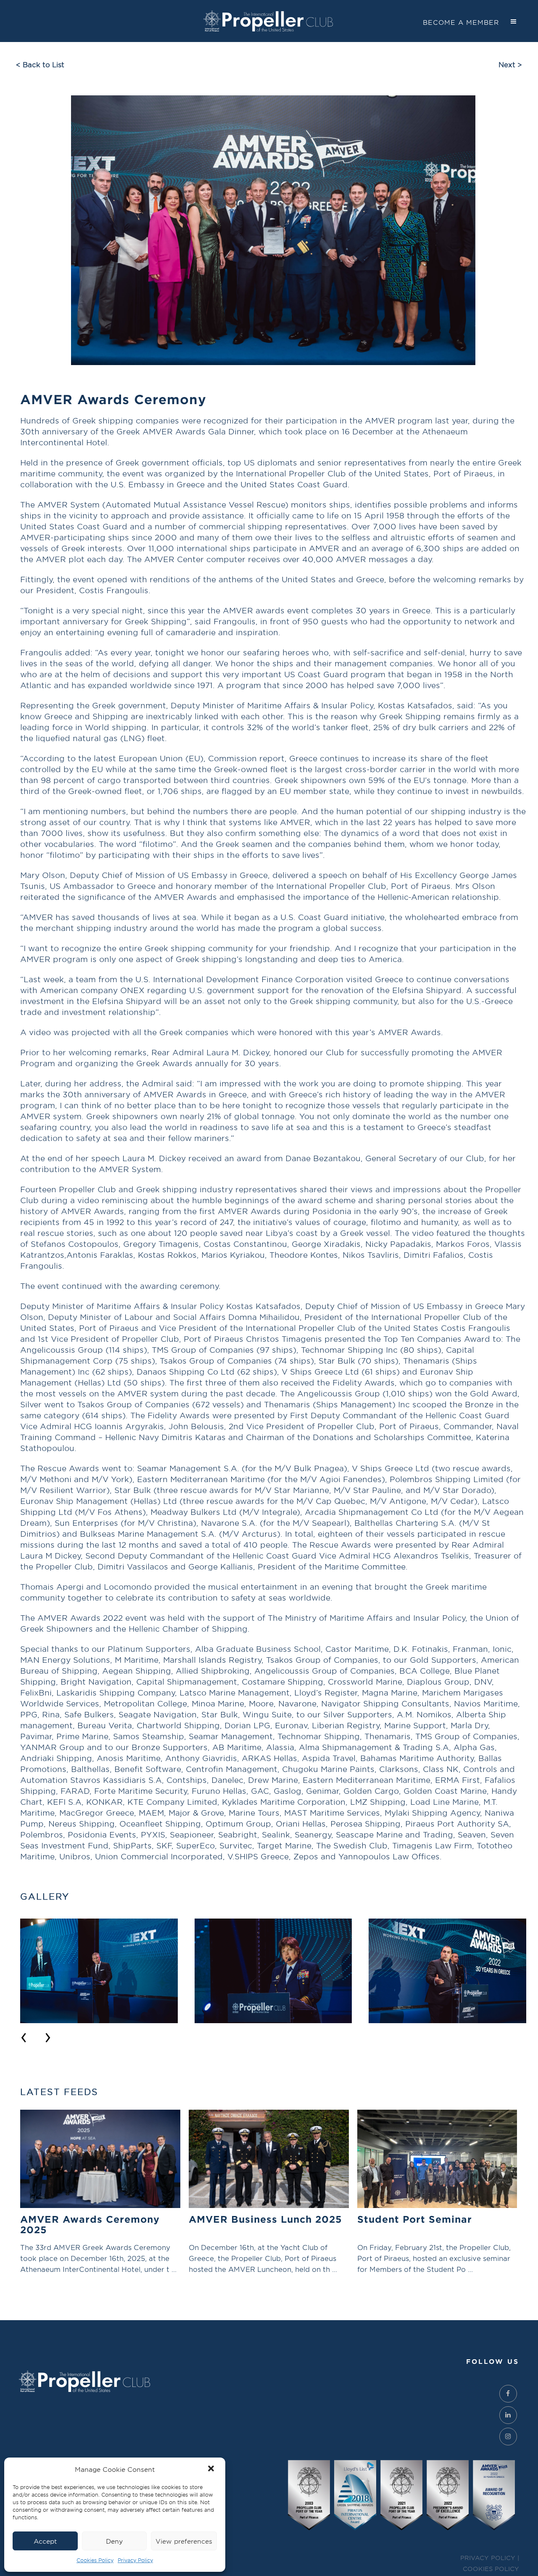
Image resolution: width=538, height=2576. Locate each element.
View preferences (184, 2541)
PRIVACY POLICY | (490, 2558)
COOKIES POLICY (491, 2569)
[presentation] (24, 2035)
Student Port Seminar (415, 2219)
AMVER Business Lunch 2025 (265, 2219)
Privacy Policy (135, 2560)
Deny (114, 2541)
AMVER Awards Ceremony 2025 (90, 2224)
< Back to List (40, 64)
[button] (212, 2469)
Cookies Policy (95, 2560)
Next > (510, 64)
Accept (45, 2541)
